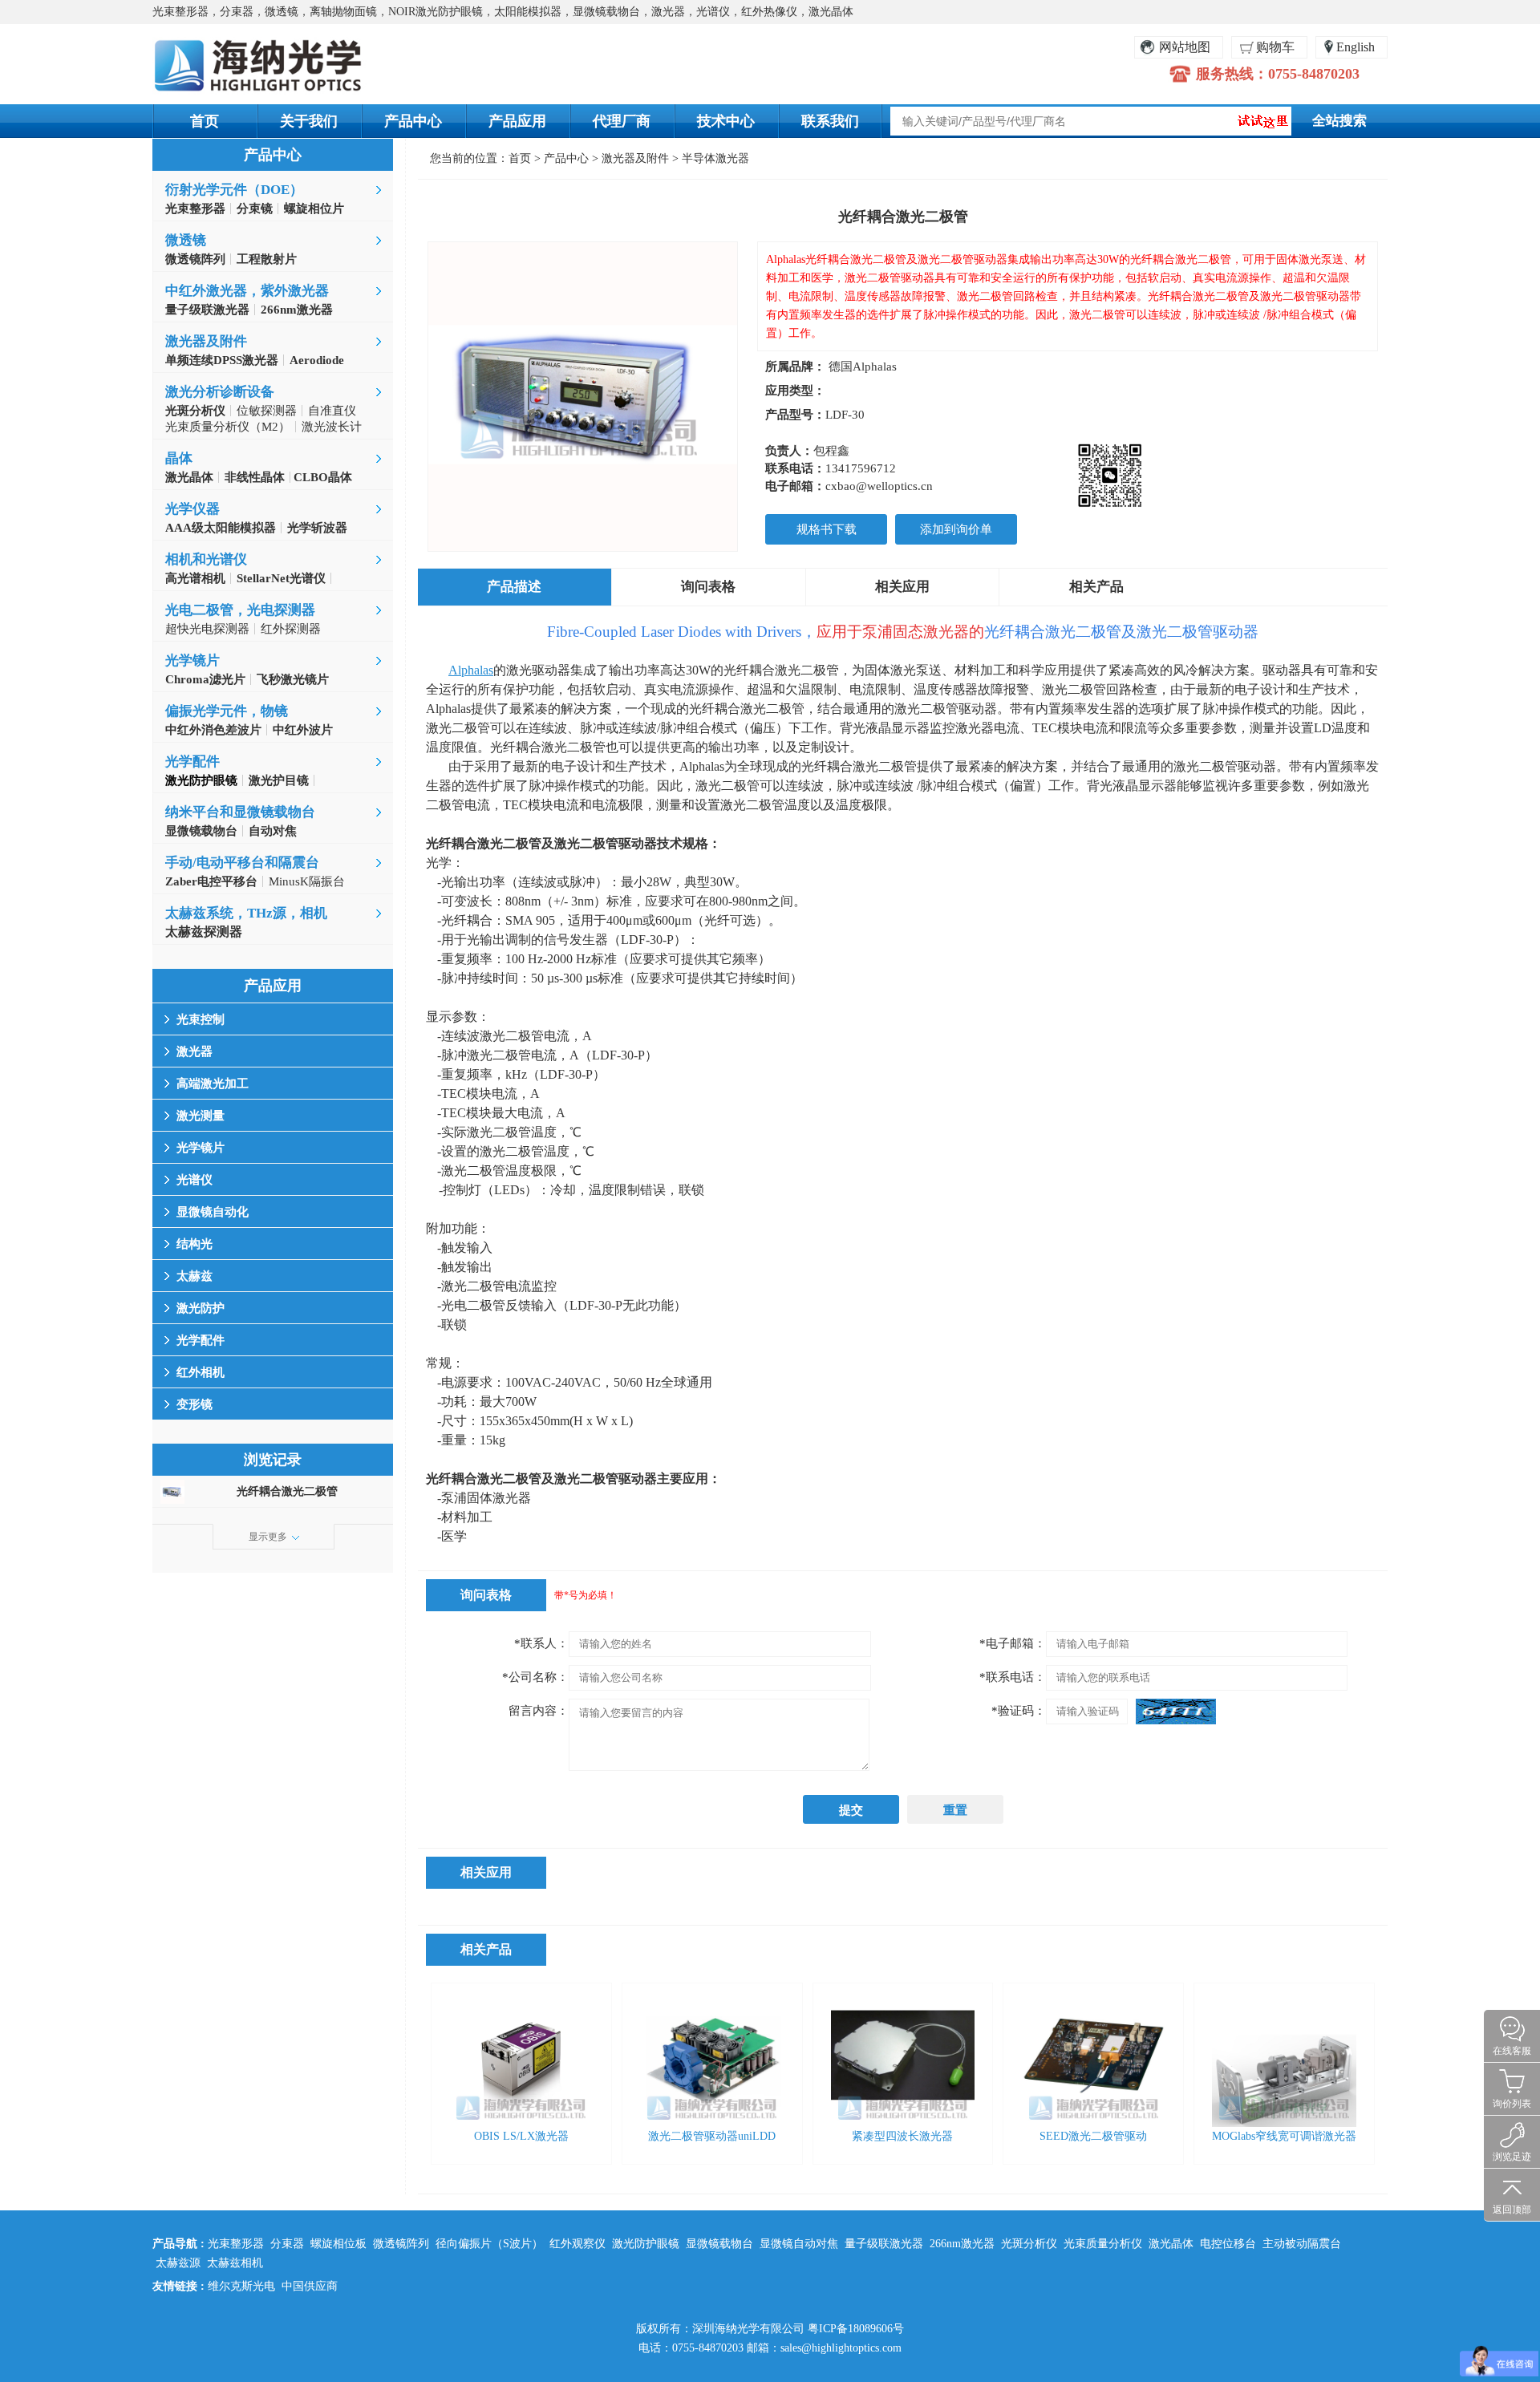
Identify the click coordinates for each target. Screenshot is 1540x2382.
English (1356, 47)
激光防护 (201, 1308)
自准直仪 (332, 411)
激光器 (195, 1051)
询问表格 (708, 587)
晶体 (179, 458)
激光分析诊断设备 (220, 392)
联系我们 (830, 121)
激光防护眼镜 (646, 2244)
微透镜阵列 (401, 2244)
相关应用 (902, 587)
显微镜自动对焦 (799, 2244)
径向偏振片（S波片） (489, 2244)
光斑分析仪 (1029, 2244)
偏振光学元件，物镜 (227, 711)
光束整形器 (236, 2244)
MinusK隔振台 (307, 881)
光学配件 (192, 762)
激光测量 (201, 1116)
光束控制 (201, 1019)
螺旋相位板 (338, 2244)
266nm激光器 (962, 2244)
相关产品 (1096, 587)
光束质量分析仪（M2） (228, 427)
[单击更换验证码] (1176, 1712)
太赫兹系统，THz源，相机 (246, 913)
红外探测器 (291, 629)
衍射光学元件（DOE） (234, 190)
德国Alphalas (863, 367)
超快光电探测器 (207, 629)
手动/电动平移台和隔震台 (242, 863)
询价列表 (1512, 2104)
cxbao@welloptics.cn (879, 486)
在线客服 (1512, 2051)
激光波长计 (332, 427)
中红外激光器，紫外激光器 (247, 291)
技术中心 (726, 121)
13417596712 (861, 468)
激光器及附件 (206, 341)
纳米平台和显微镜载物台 (240, 812)
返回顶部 (1512, 2210)
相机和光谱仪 (206, 559)
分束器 (287, 2244)
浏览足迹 (1512, 2157)
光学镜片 (192, 660)
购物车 (1275, 47)
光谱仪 (195, 1180)
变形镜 (195, 1404)
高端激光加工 (213, 1084)
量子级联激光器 (884, 2244)
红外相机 (201, 1372)
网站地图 (1185, 47)
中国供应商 (310, 2286)
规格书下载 (827, 529)
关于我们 (309, 121)
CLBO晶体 (321, 477)
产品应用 (517, 121)
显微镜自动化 (213, 1212)
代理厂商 (622, 121)
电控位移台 (1228, 2244)
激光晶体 (1171, 2244)
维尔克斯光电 (241, 2286)
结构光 (195, 1244)
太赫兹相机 (235, 2263)
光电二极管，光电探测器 (240, 610)
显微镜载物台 (719, 2244)
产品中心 (413, 121)
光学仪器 (192, 509)
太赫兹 (195, 1276)
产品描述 (514, 587)
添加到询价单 (956, 529)
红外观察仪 (577, 2244)
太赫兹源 (178, 2263)
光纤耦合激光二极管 (287, 1491)
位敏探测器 (267, 411)
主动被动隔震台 (1302, 2244)
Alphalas (471, 670)
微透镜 (186, 240)
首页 (205, 121)
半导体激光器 (715, 158)
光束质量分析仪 (1103, 2244)
